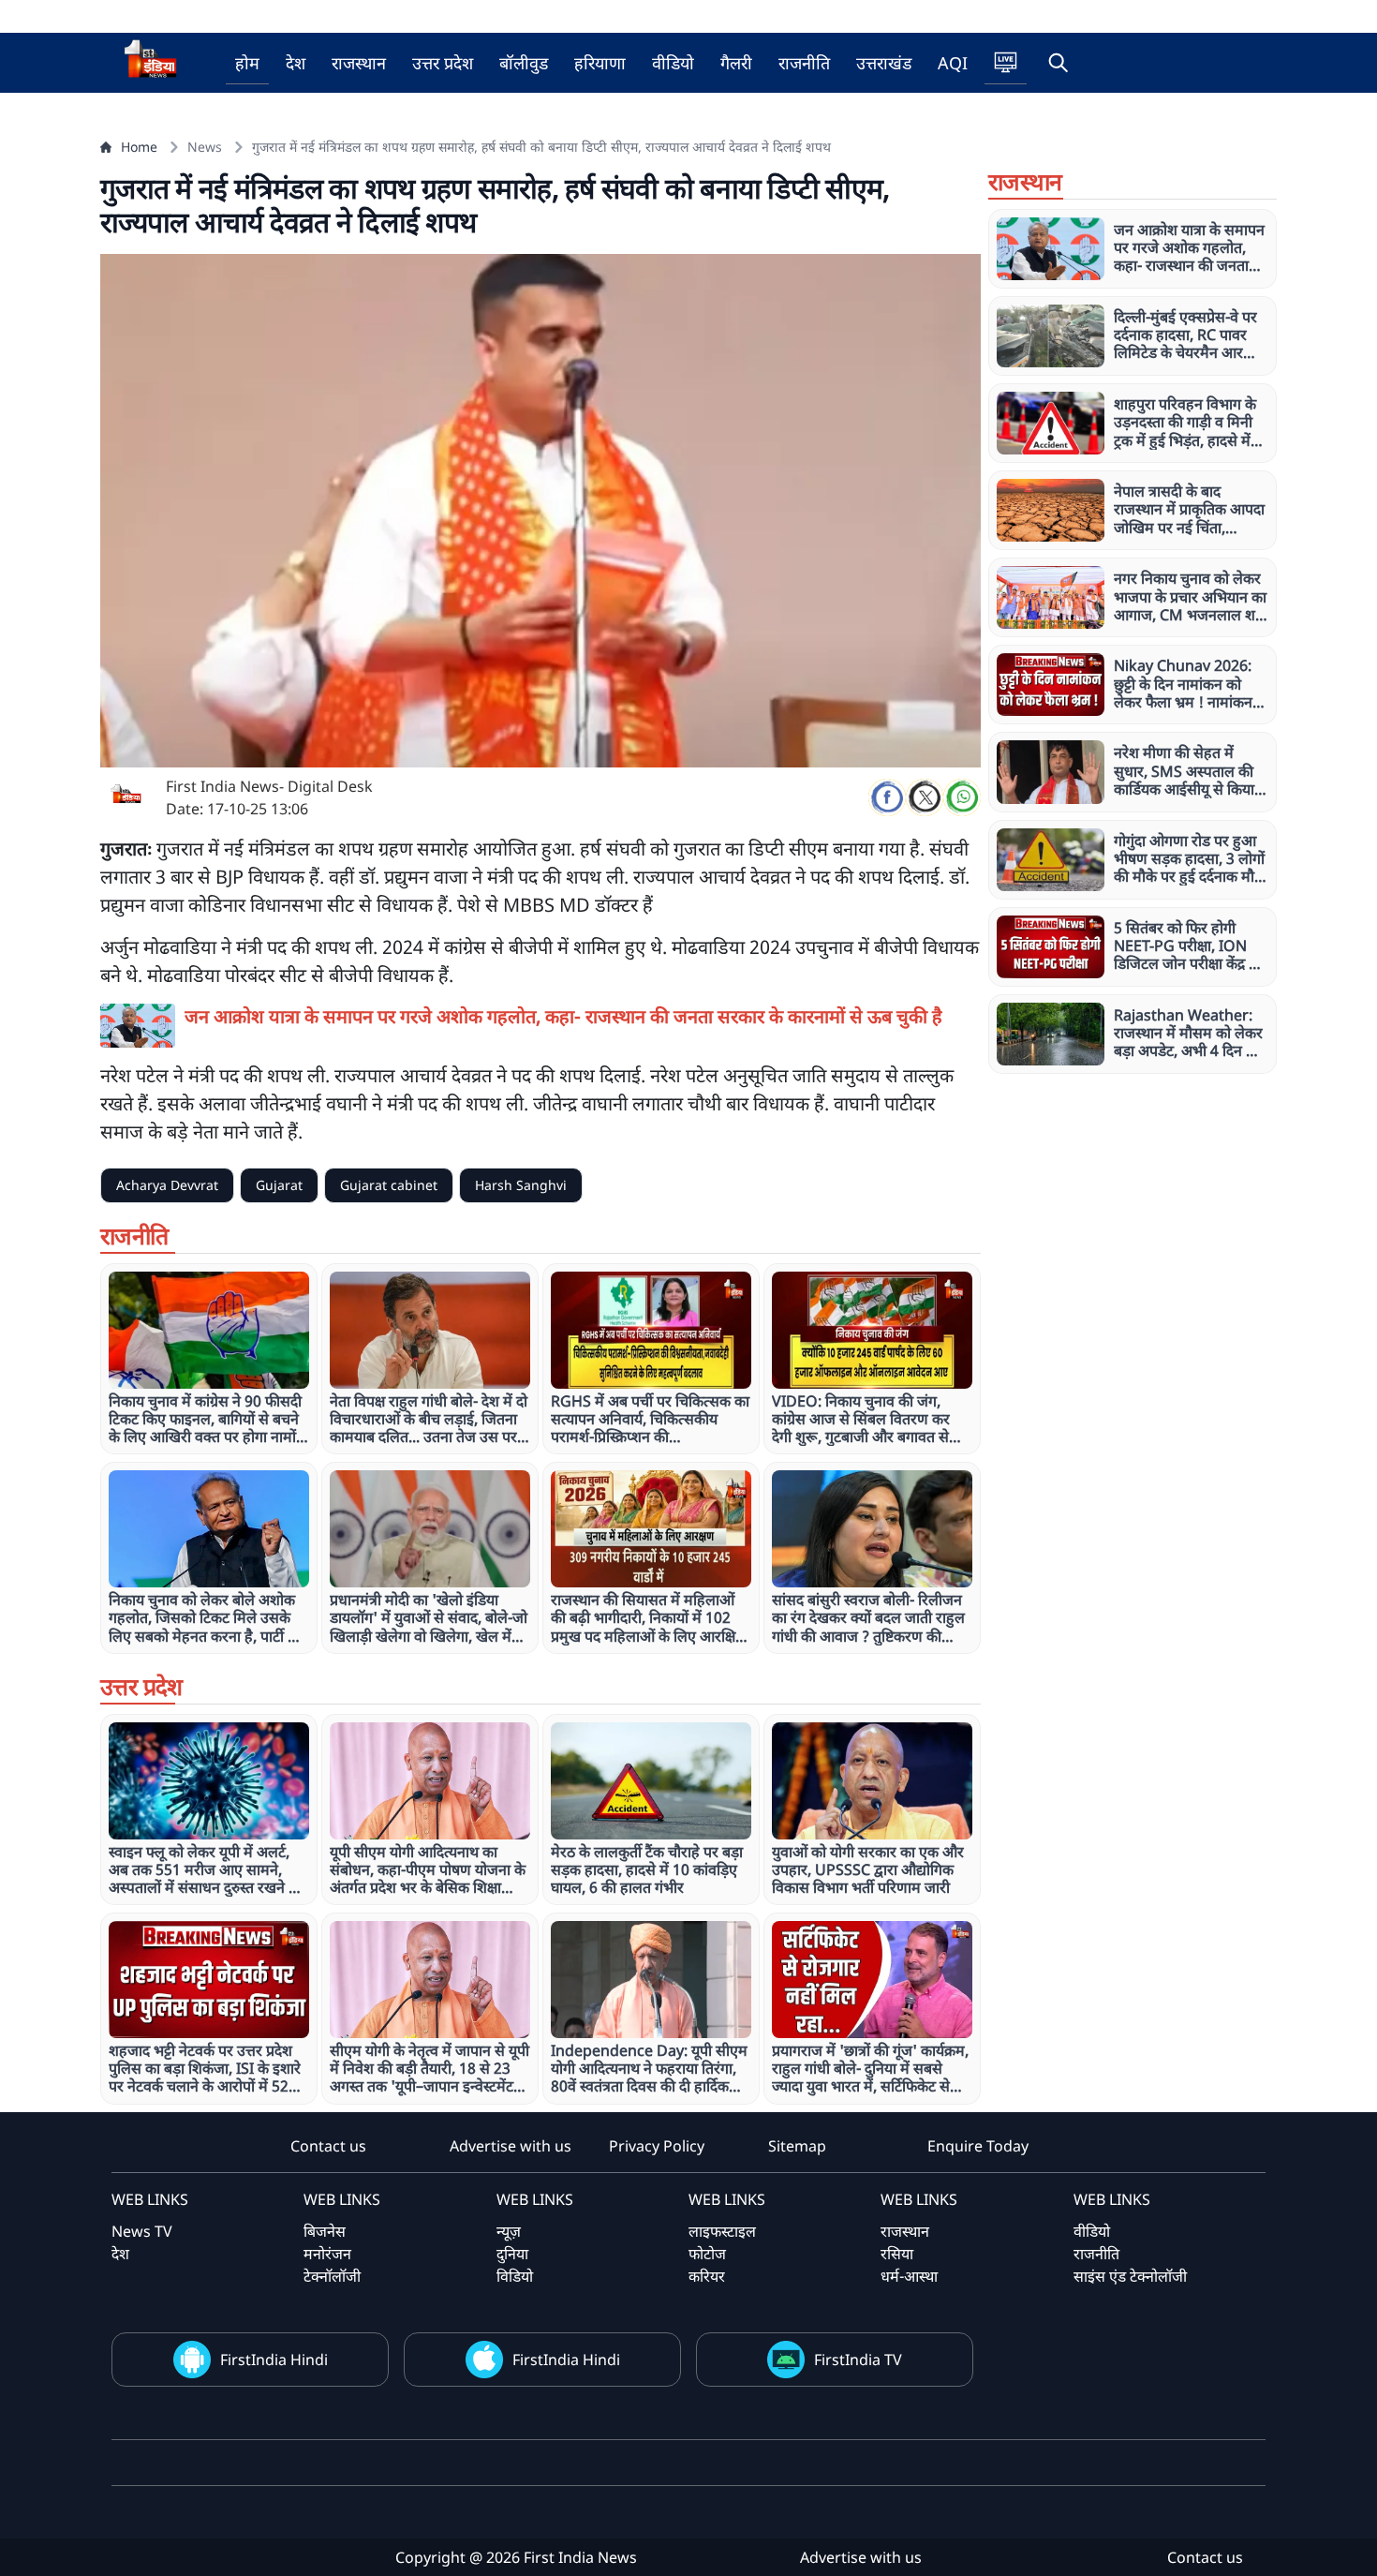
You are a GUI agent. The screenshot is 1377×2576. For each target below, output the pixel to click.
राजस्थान (359, 63)
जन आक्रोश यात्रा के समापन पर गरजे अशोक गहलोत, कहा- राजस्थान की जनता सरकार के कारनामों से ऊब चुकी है (563, 1016)
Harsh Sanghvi (521, 1185)
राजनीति (804, 63)
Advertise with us (511, 2146)
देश (296, 63)
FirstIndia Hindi (274, 2360)
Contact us (328, 2146)
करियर (707, 2276)
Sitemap (797, 2146)
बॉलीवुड (524, 63)
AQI (953, 63)
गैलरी (736, 63)
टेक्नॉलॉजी (332, 2276)
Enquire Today (978, 2146)
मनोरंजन (327, 2254)
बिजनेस (325, 2231)
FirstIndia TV (858, 2360)
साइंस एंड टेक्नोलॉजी (1130, 2276)
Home (139, 147)
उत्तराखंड (884, 63)
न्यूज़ (509, 2231)
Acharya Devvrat (167, 1185)
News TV (142, 2231)
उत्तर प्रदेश (443, 63)
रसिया (897, 2254)
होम (247, 63)
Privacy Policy (657, 2146)
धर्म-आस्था (909, 2276)
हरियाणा (600, 63)
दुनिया (512, 2254)
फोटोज (707, 2254)
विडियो (515, 2276)
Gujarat (279, 1185)
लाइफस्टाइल (722, 2231)
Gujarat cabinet (389, 1185)
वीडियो (673, 63)
